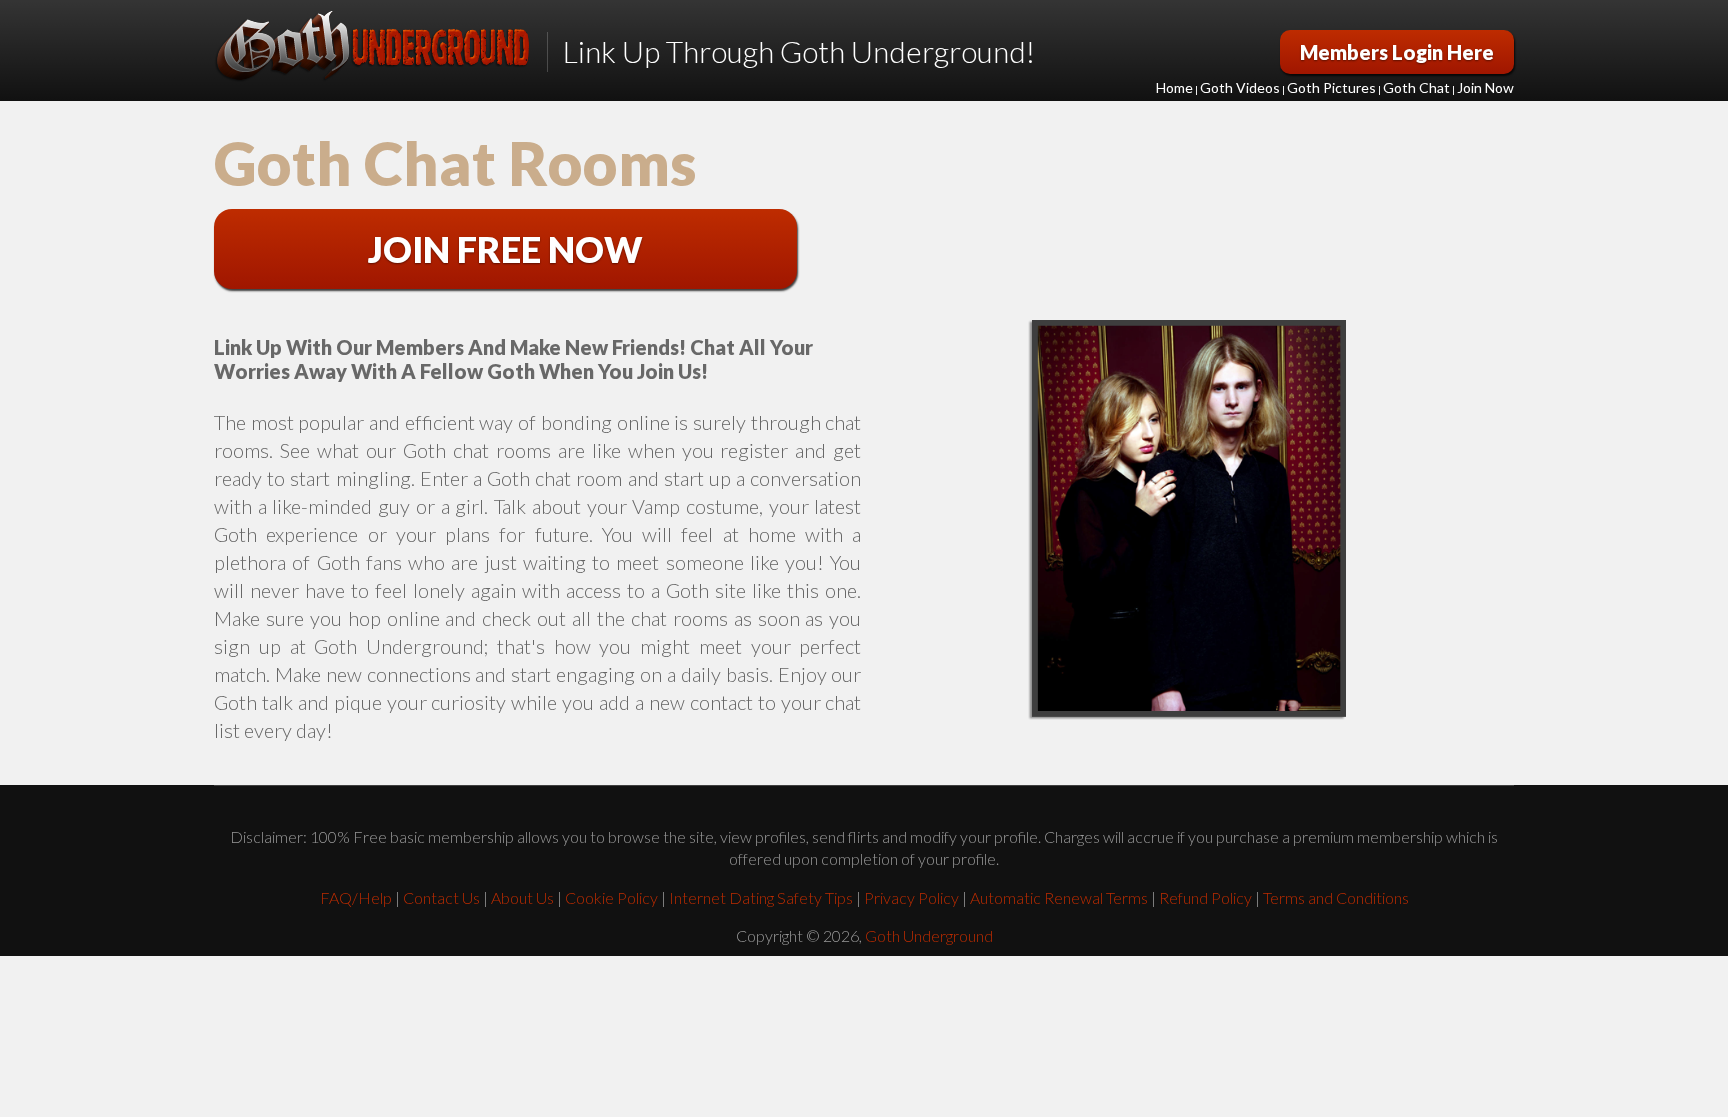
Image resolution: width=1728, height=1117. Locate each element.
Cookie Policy (611, 897)
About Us (522, 897)
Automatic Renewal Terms (1059, 897)
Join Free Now (505, 249)
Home (1174, 87)
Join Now (1485, 87)
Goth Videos (1240, 87)
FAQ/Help (356, 897)
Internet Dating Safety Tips (761, 897)
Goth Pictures (1331, 87)
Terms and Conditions (1336, 897)
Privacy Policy (911, 897)
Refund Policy (1205, 897)
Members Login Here (1397, 52)
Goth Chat (1416, 87)
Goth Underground (929, 935)
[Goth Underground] (372, 47)
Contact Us (441, 897)
